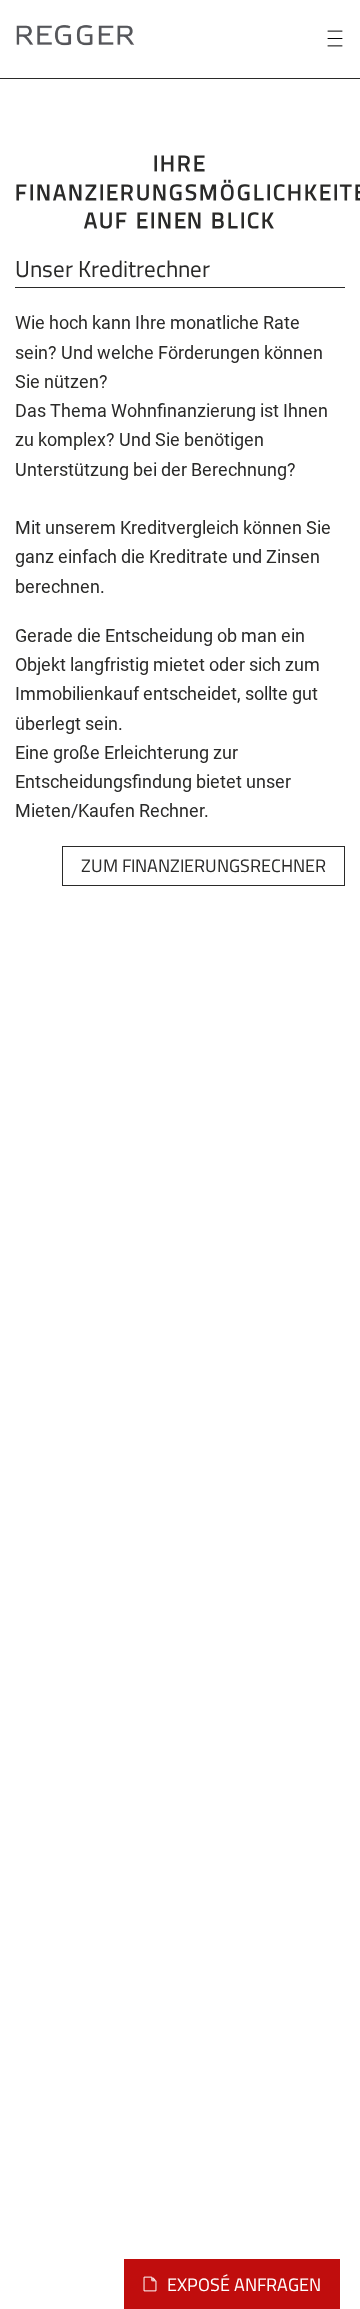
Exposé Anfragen (244, 2284)
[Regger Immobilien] (75, 33)
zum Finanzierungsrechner (203, 865)
